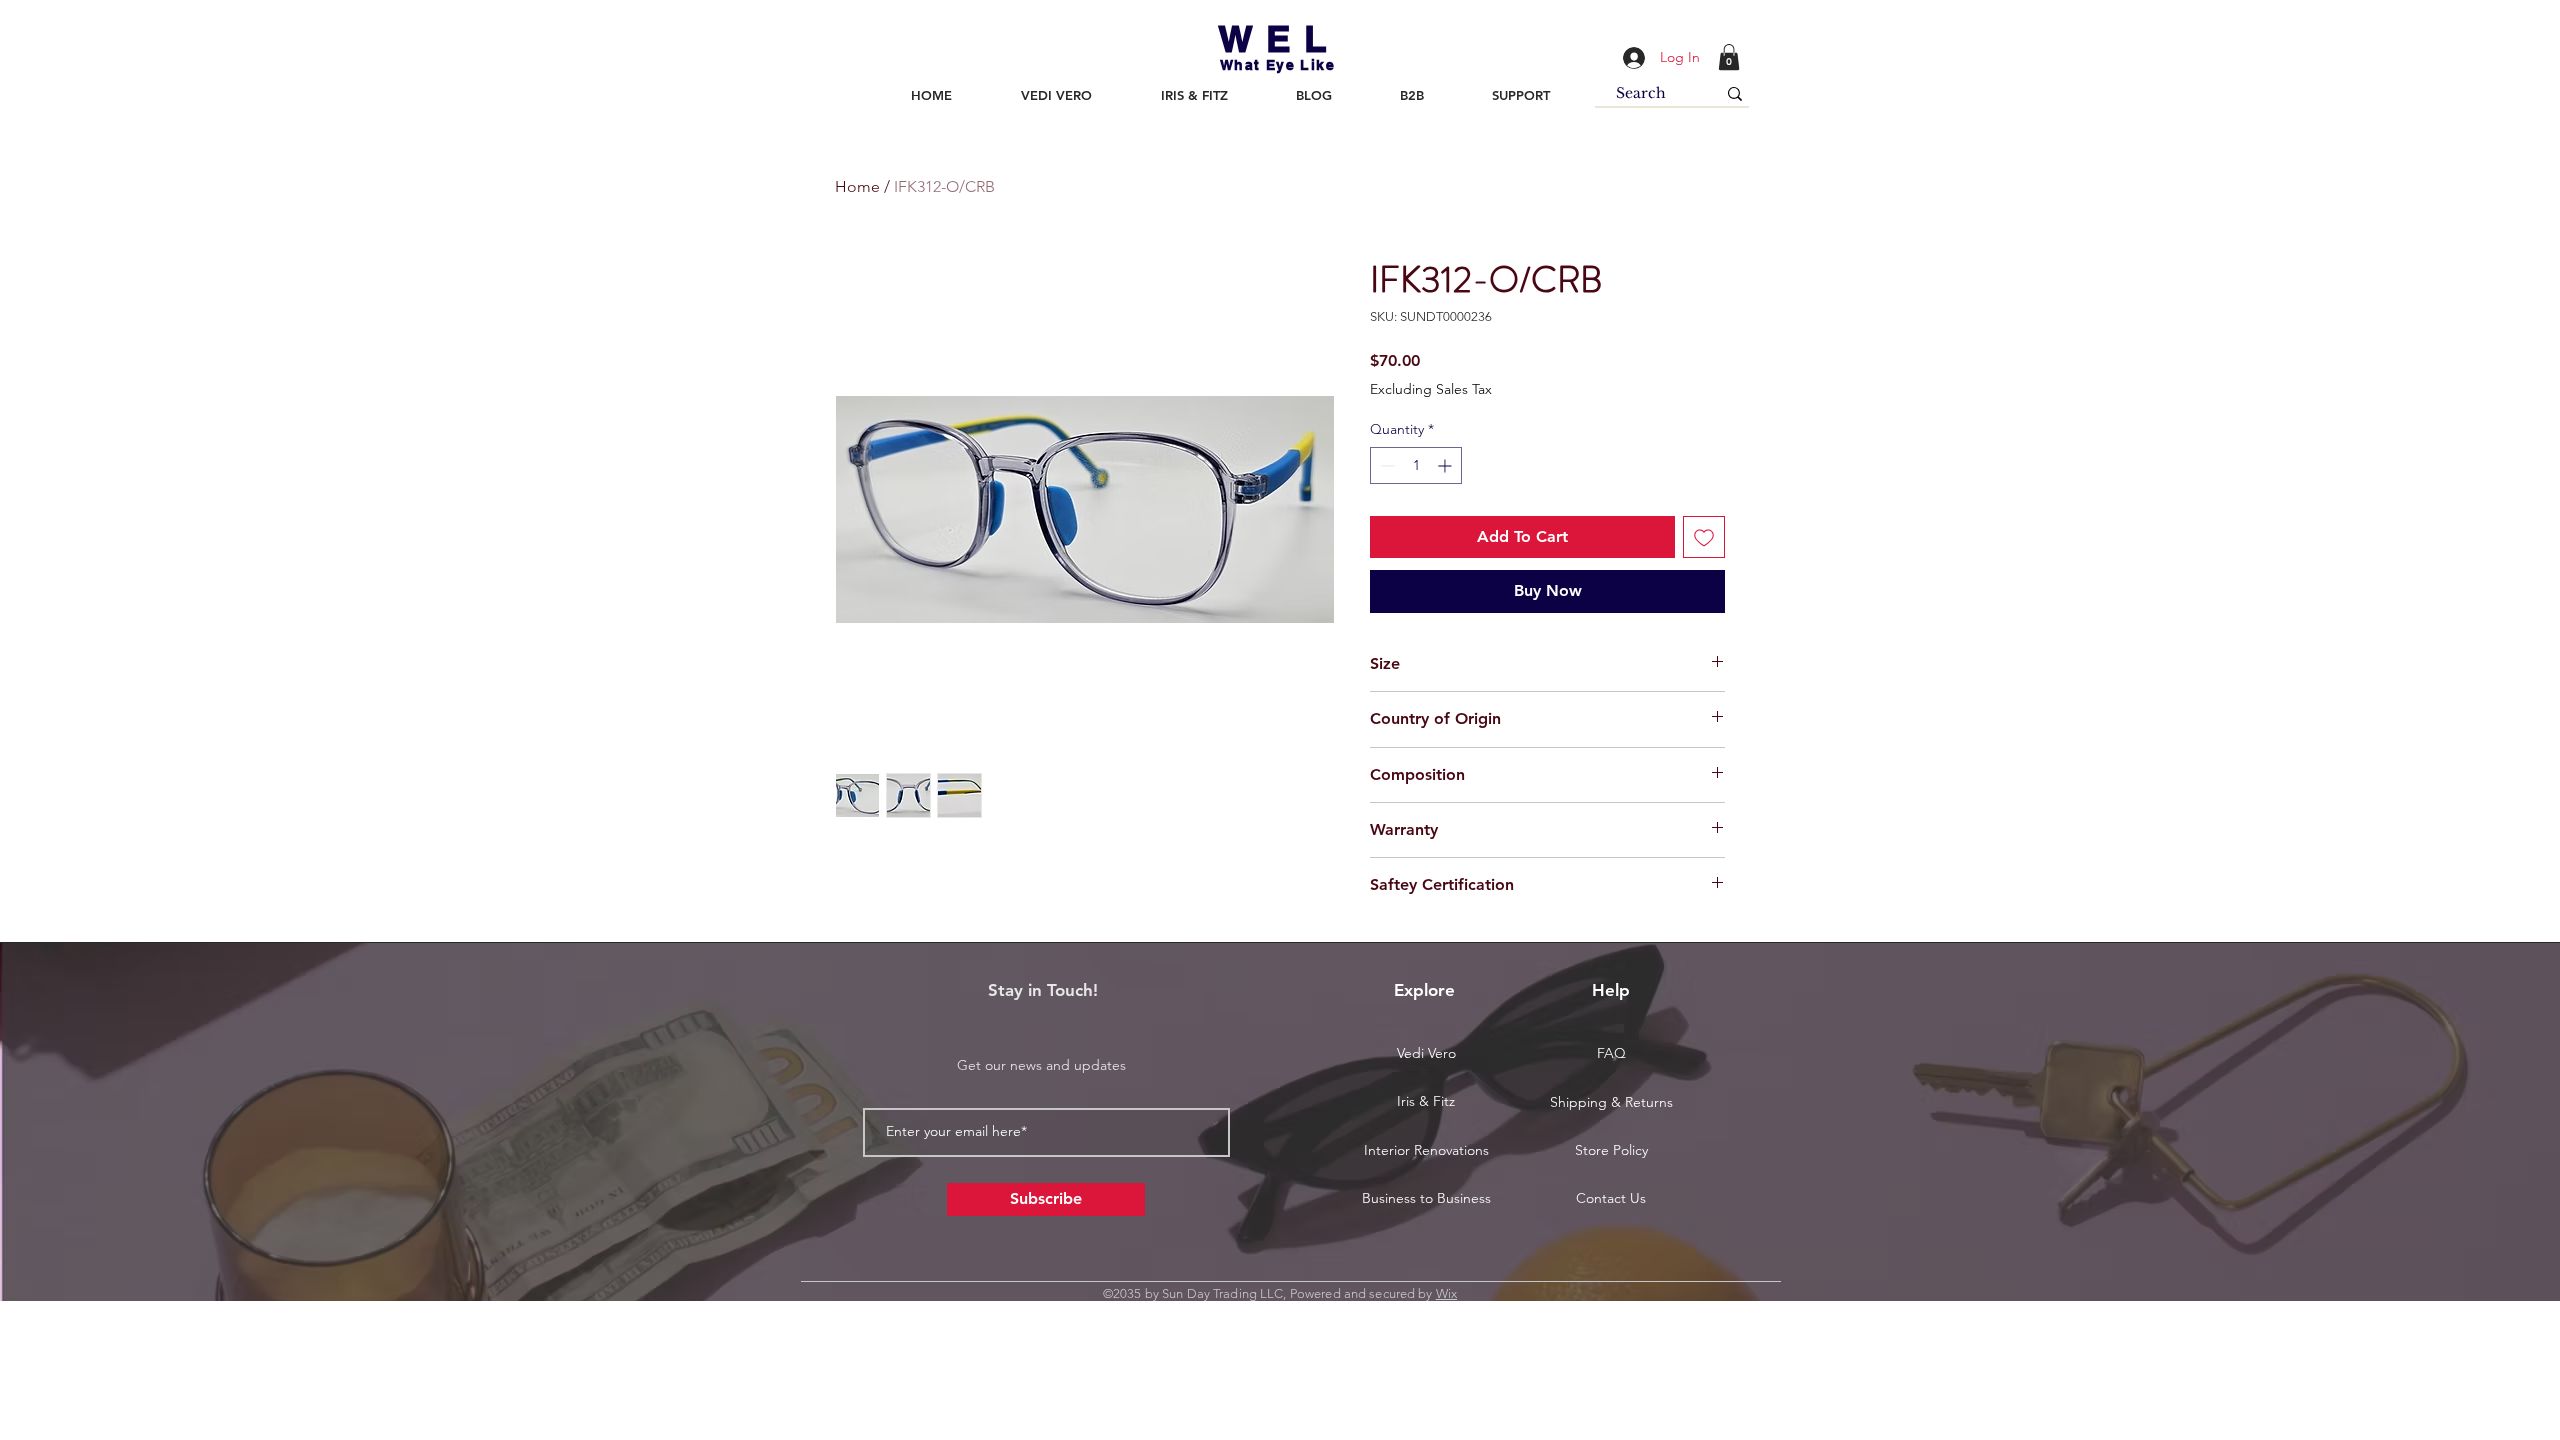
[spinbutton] (1416, 465)
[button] (1729, 57)
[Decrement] (1385, 465)
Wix (1446, 1293)
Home (857, 186)
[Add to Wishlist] (1704, 537)
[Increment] (1446, 465)
